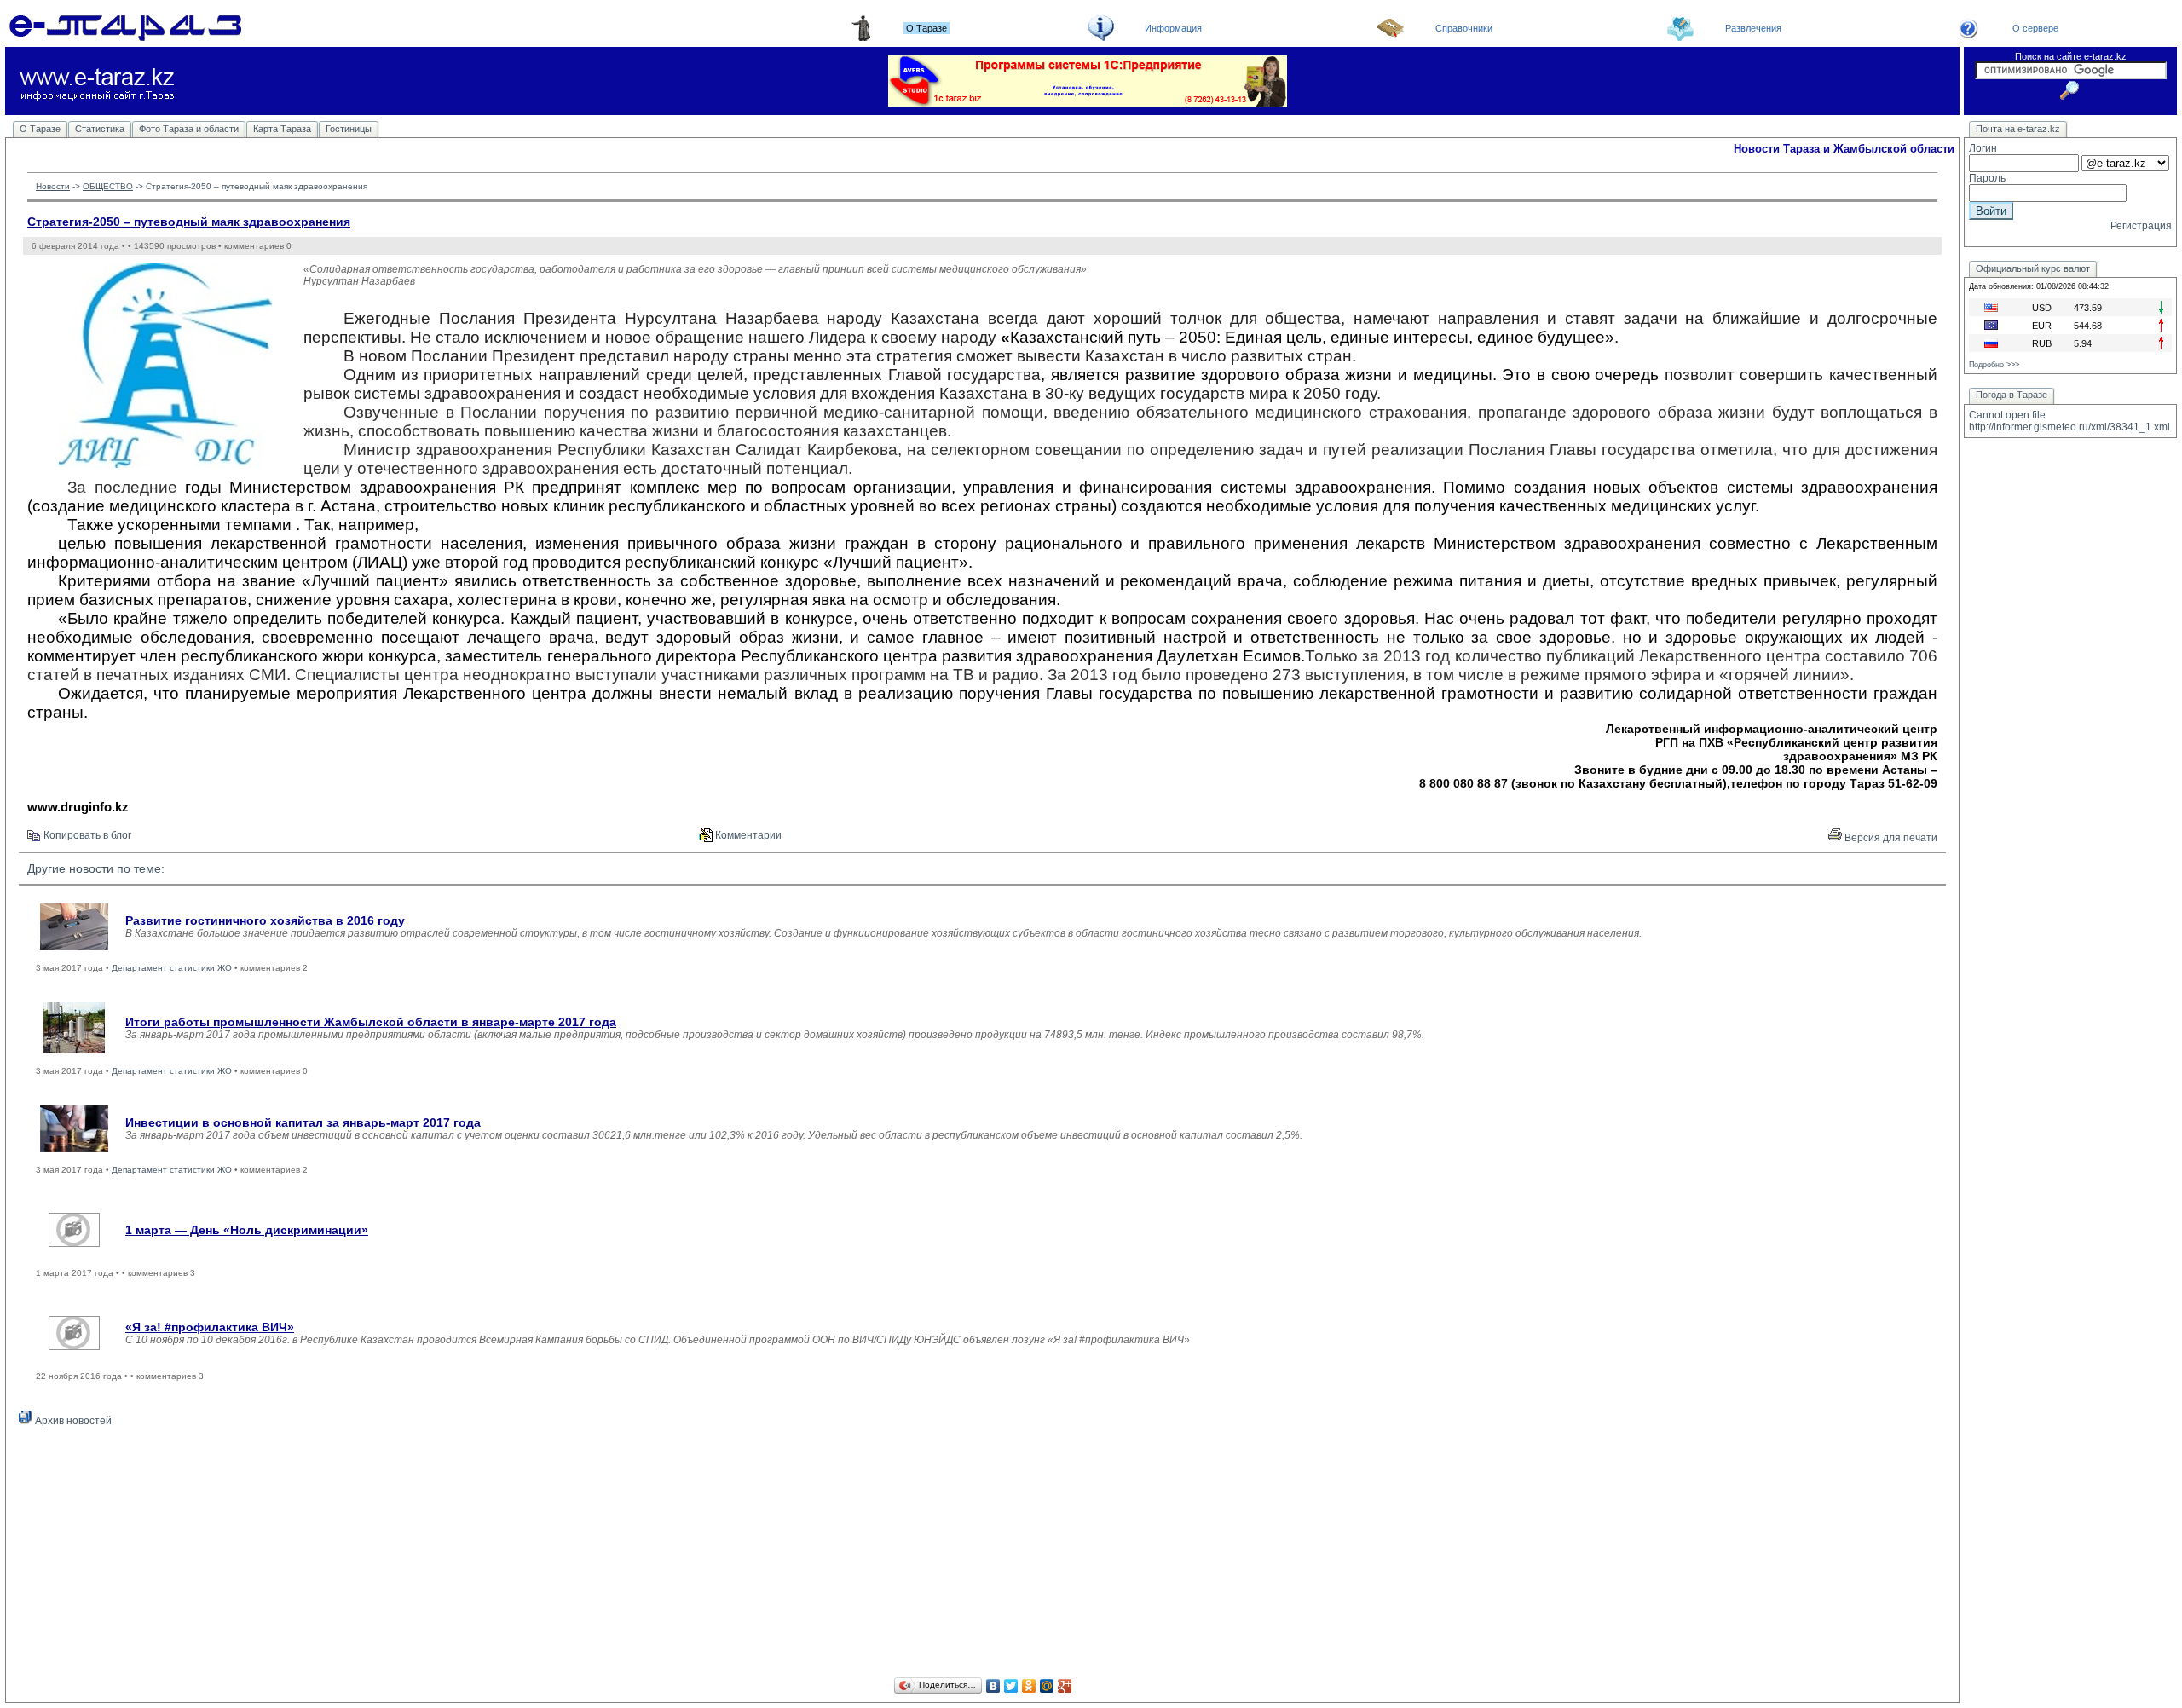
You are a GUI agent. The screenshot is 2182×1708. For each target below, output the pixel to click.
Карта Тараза (282, 129)
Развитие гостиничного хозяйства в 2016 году (265, 920)
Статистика (100, 129)
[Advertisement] (983, 1555)
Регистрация (2141, 226)
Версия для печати (1890, 838)
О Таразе (40, 129)
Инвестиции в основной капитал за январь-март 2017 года (303, 1122)
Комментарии (747, 835)
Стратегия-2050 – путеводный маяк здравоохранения (189, 222)
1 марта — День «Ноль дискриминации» (247, 1230)
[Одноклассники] (1029, 1686)
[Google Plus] (1065, 1686)
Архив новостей (72, 1421)
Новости (53, 186)
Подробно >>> (1994, 365)
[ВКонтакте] (993, 1686)
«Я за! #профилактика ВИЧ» (210, 1327)
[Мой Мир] (1047, 1686)
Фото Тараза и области (189, 129)
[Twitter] (1011, 1686)
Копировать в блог (86, 835)
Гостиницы (349, 129)
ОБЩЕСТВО (108, 186)
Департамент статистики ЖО (172, 968)
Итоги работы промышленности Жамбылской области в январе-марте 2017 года (371, 1022)
